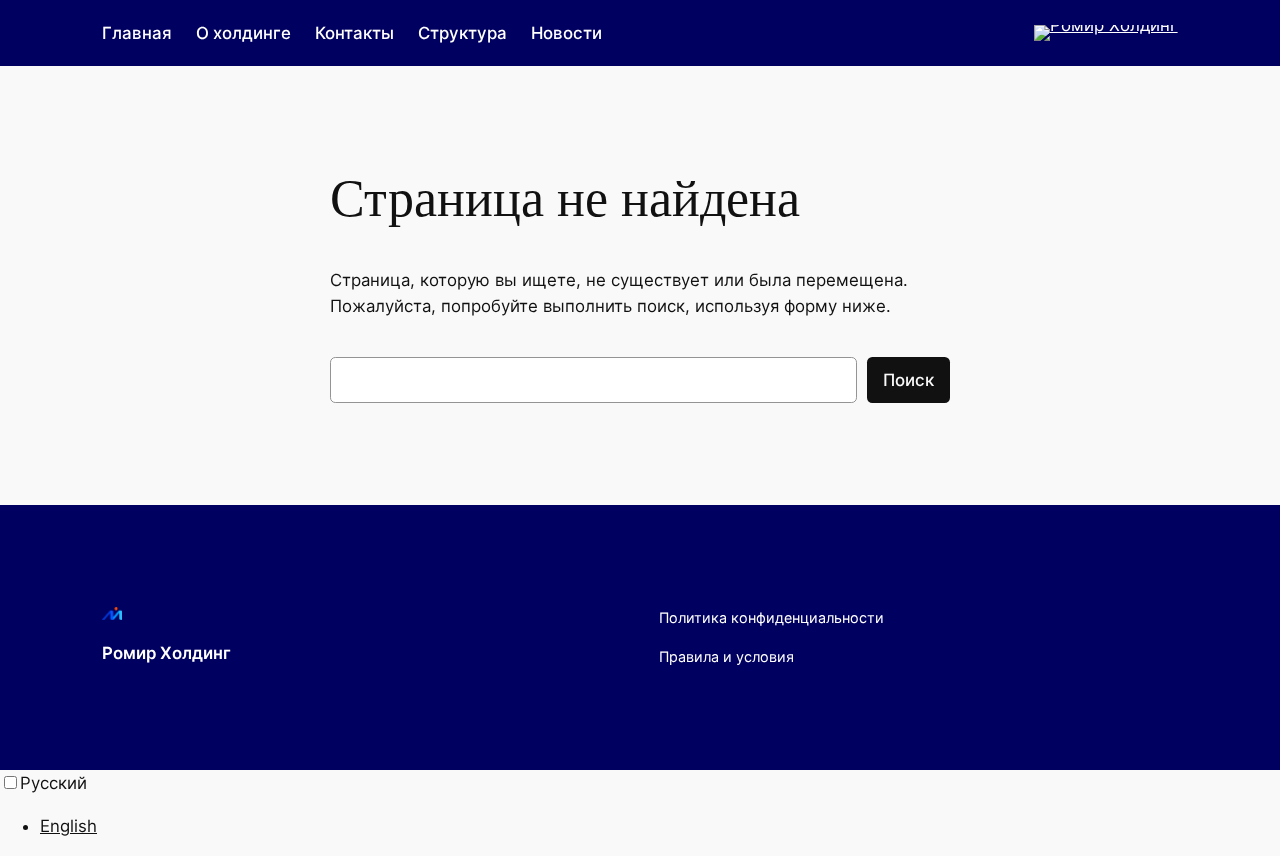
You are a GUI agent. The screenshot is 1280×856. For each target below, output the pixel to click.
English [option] (68, 826)
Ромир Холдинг (166, 653)
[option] (660, 826)
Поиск (908, 380)
